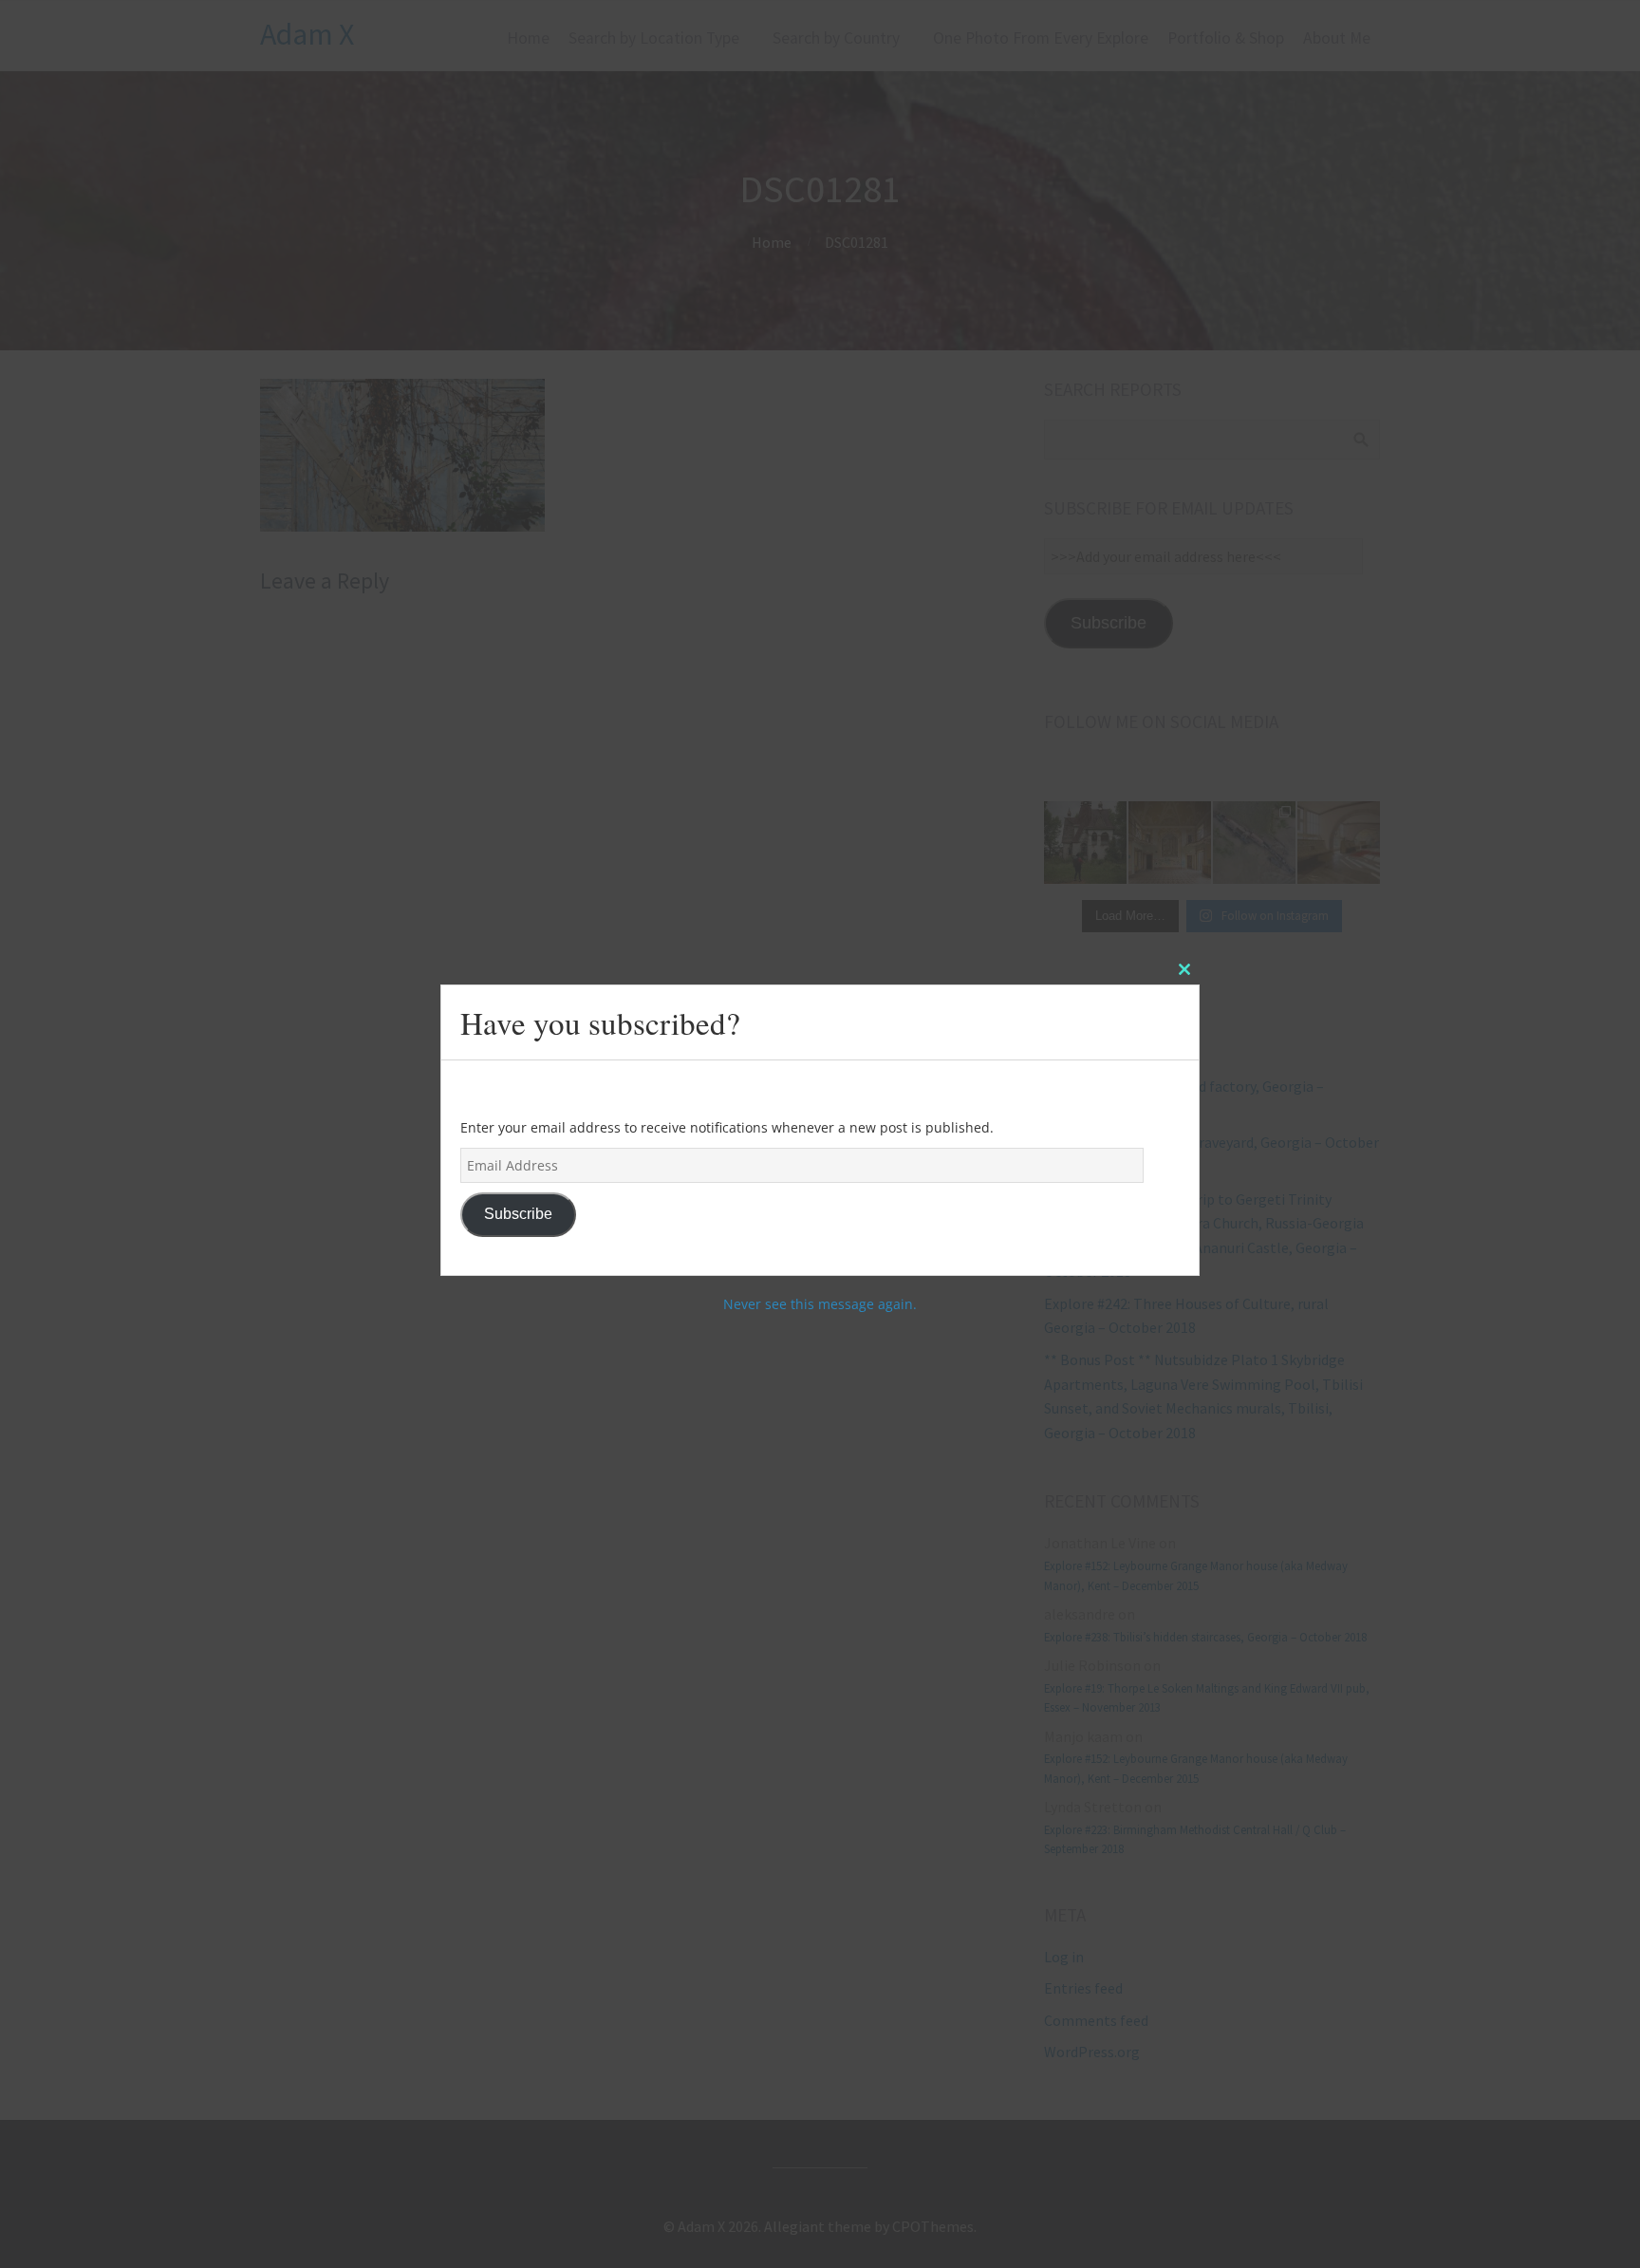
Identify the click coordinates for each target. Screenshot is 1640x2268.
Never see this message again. (820, 1304)
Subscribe (518, 1214)
